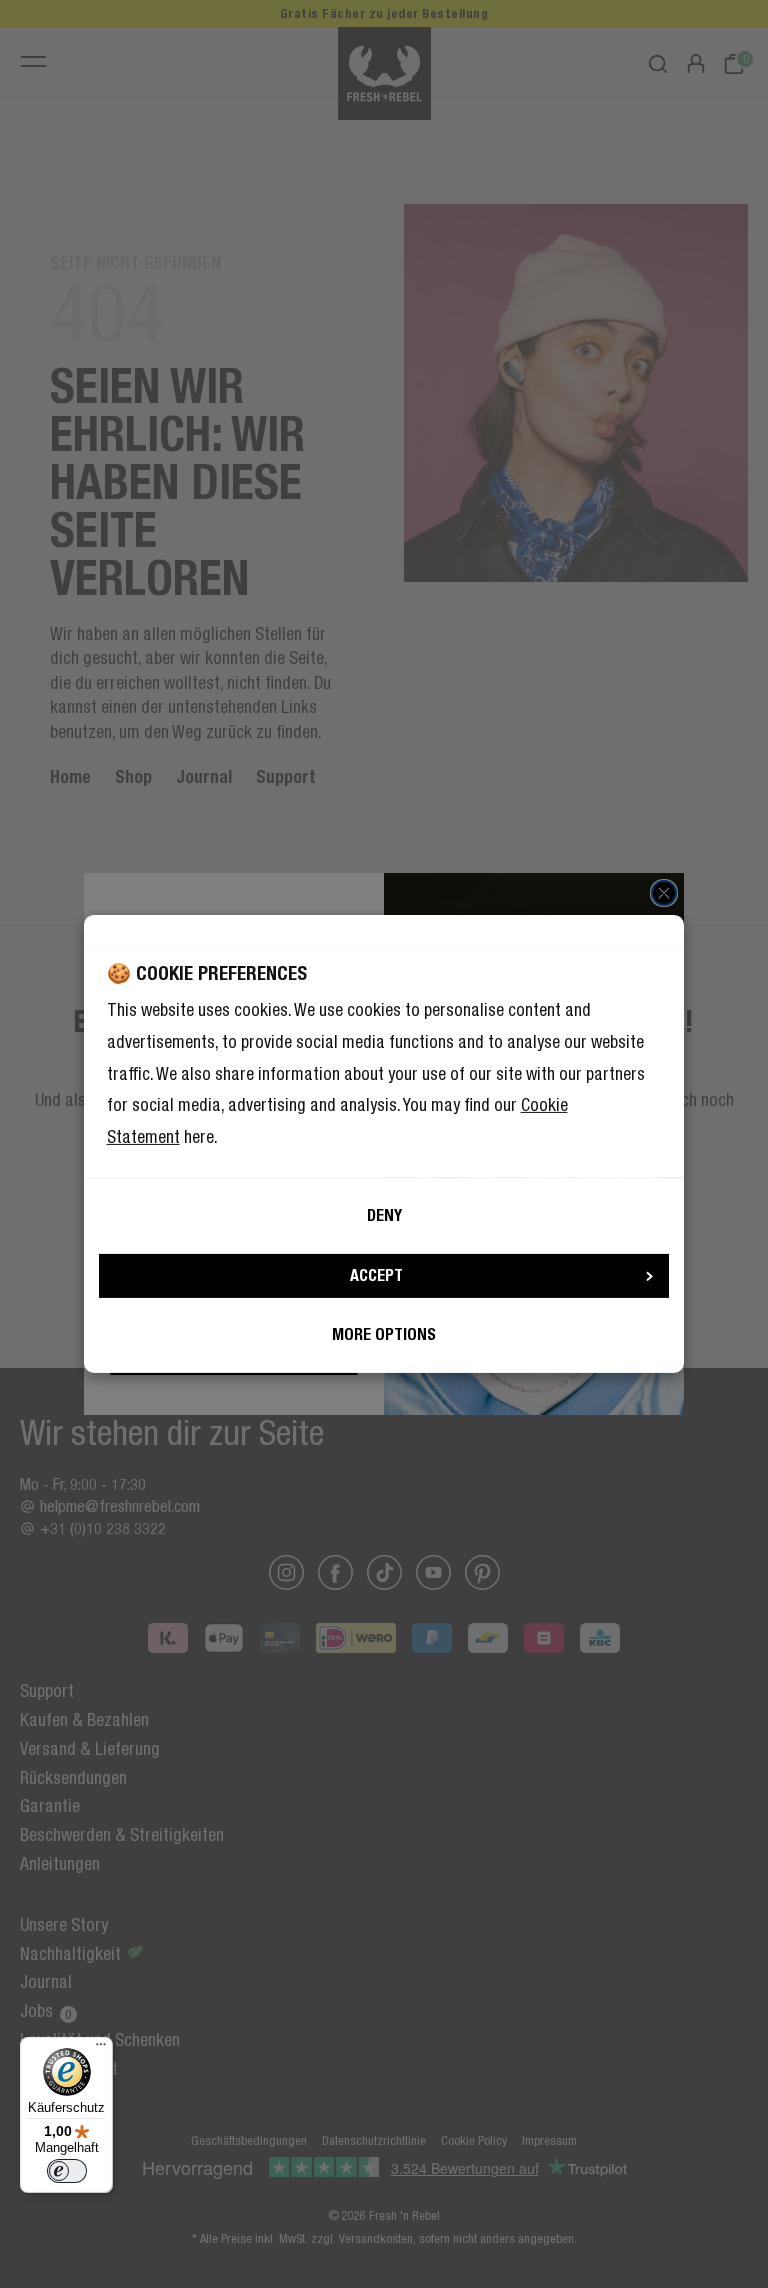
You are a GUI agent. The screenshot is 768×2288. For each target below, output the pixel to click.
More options (384, 1334)
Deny (384, 1215)
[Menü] (101, 2049)
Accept (376, 1275)
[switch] (67, 2171)
